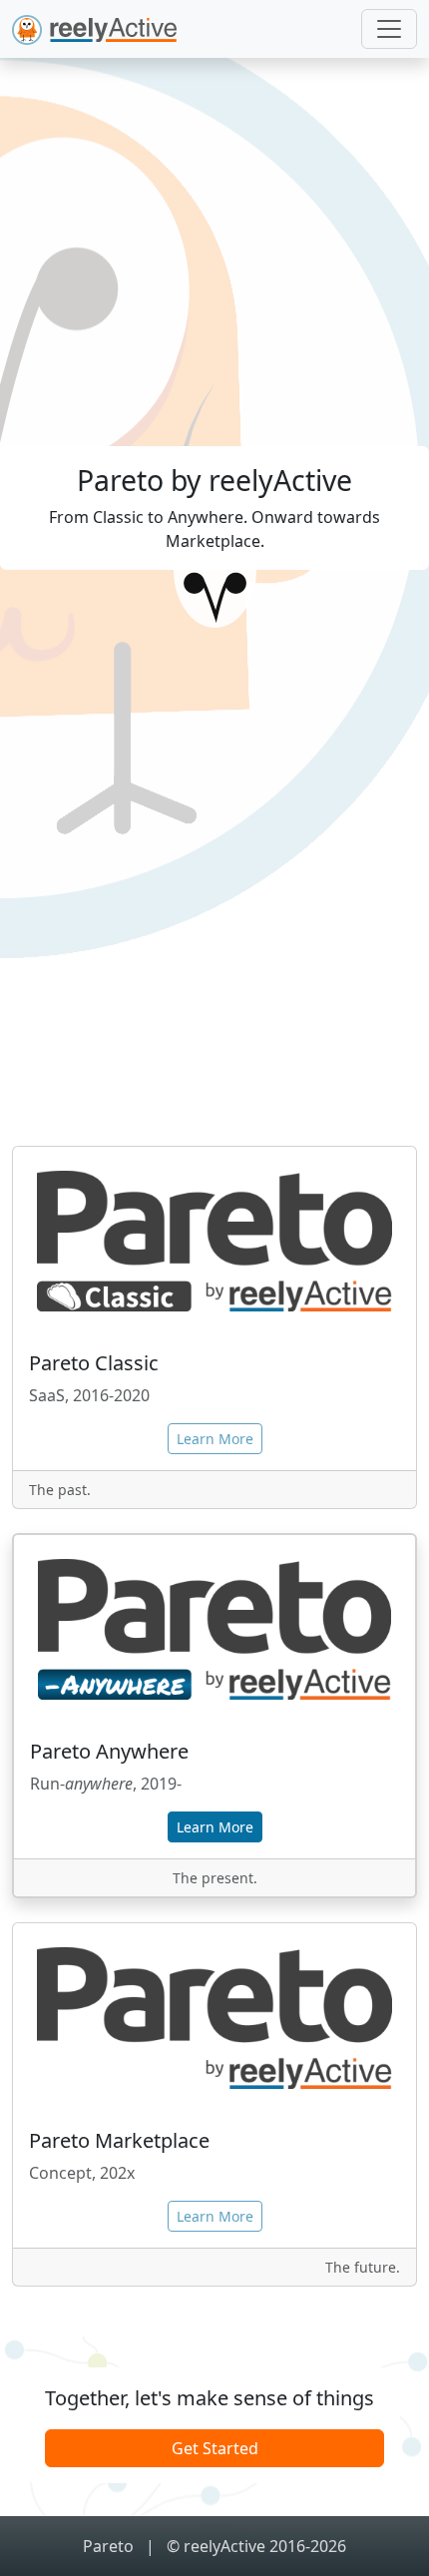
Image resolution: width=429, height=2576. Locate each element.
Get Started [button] (215, 2448)
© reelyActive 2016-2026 (256, 2546)
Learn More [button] (215, 1827)
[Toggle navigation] (389, 29)
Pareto (110, 2546)
